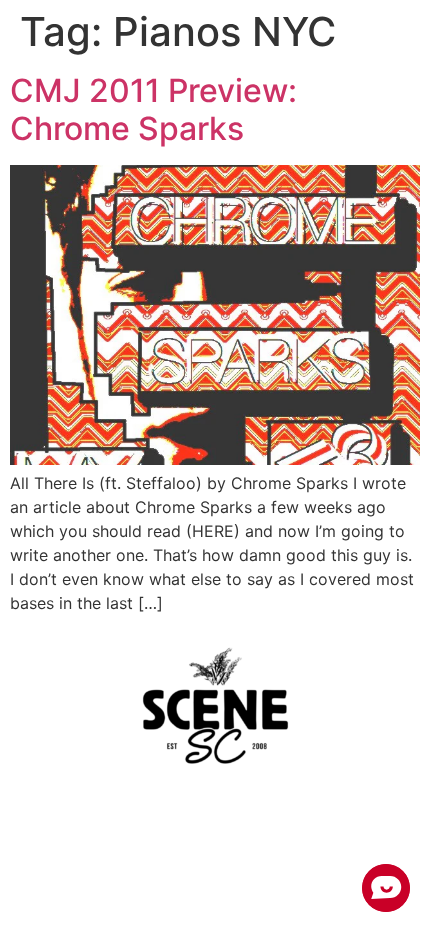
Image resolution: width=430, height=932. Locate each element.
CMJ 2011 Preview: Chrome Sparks (153, 109)
